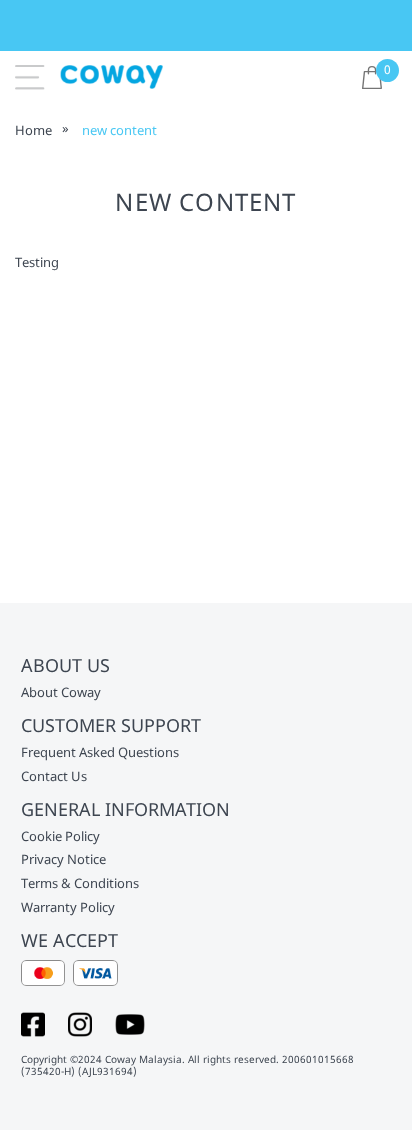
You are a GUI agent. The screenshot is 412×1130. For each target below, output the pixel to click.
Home (33, 130)
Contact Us (54, 777)
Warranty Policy (68, 908)
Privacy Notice (63, 860)
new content (119, 130)
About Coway (61, 693)
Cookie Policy (60, 837)
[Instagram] (80, 1023)
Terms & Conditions (80, 884)
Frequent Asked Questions (100, 753)
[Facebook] (33, 1023)
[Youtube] (130, 1023)
